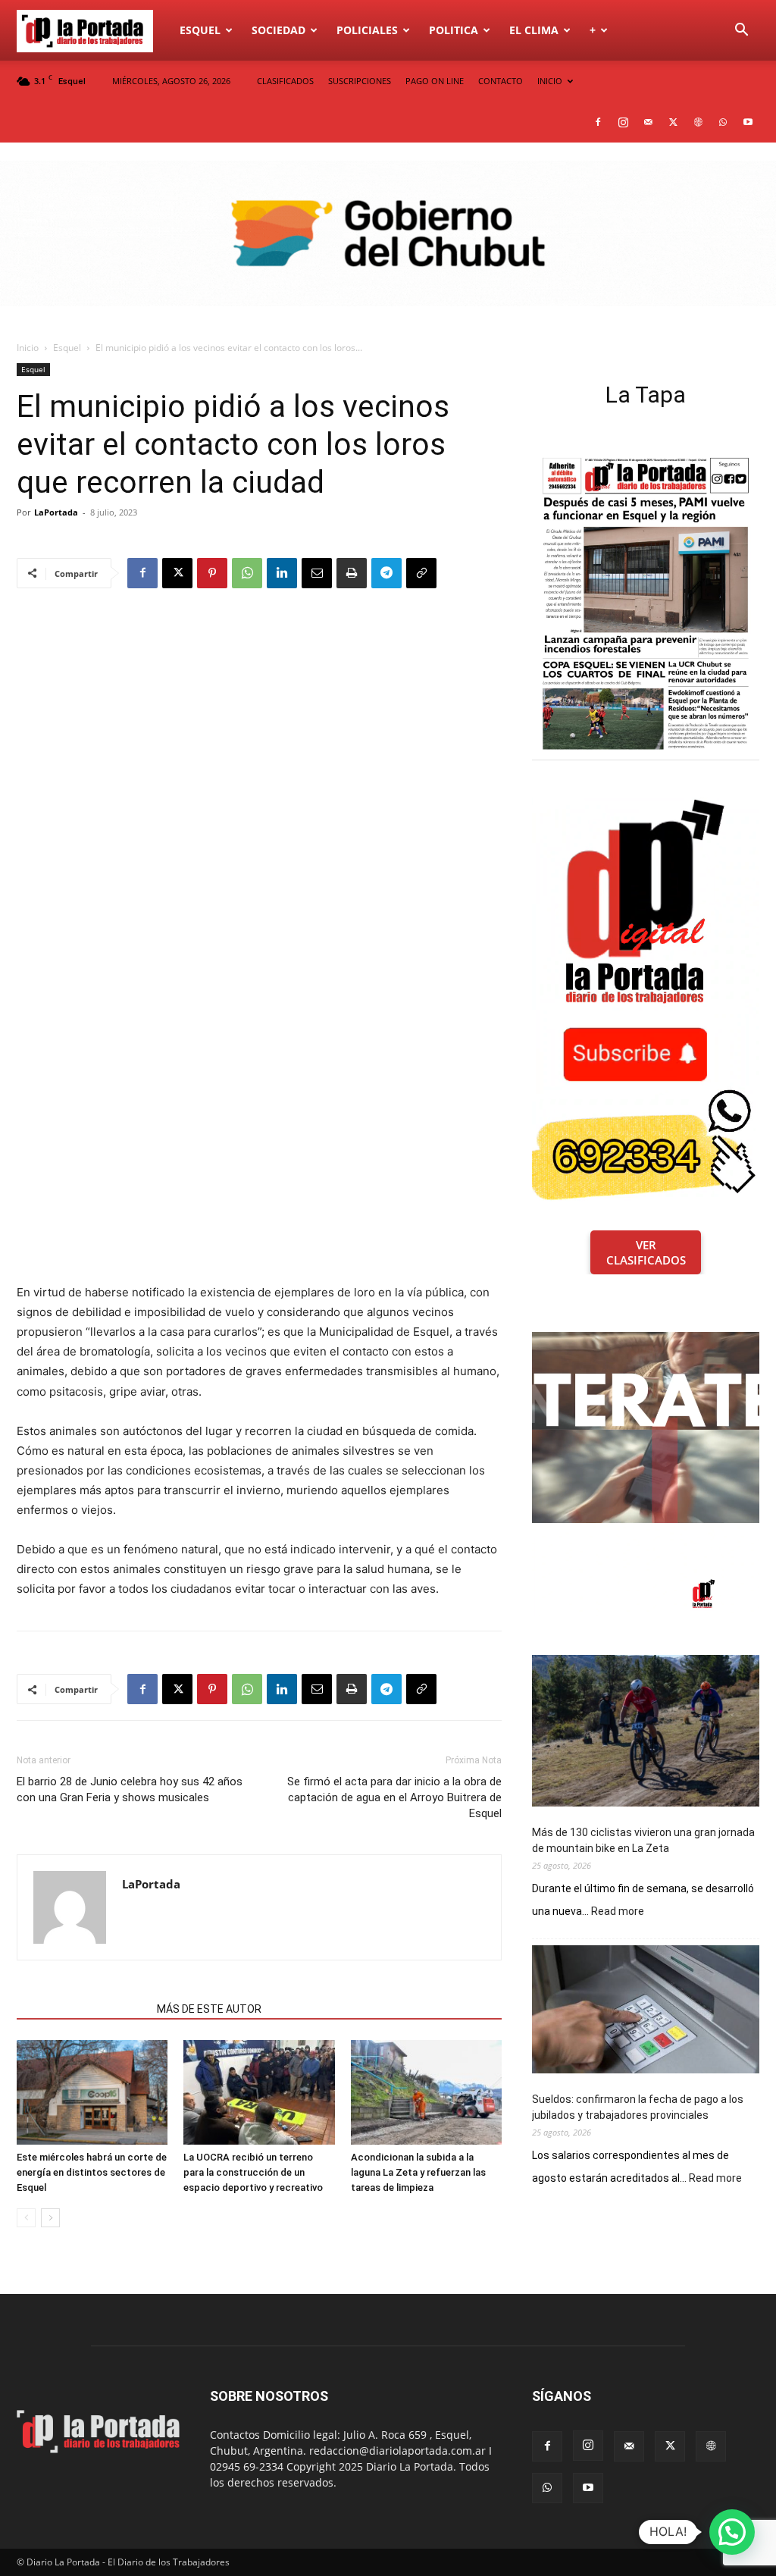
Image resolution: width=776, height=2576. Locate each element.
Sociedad (278, 30)
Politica (454, 30)
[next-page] (50, 2218)
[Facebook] (598, 122)
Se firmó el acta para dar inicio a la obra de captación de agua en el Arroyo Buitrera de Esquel (394, 1797)
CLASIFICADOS (285, 81)
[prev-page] (26, 2218)
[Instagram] (623, 122)
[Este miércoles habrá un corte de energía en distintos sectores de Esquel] (92, 2092)
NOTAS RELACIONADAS (82, 2009)
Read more (618, 1912)
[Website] (698, 122)
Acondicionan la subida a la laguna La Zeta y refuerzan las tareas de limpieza (418, 2172)
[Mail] (648, 122)
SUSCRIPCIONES (360, 81)
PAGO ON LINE (435, 81)
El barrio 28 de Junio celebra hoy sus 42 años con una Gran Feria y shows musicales (130, 1789)
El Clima (534, 30)
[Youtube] (748, 122)
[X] (673, 122)
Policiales (367, 30)
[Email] (317, 573)
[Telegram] (386, 573)
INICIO (550, 81)
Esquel (200, 30)
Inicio (28, 348)
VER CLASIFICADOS (646, 1252)
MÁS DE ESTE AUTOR (209, 2009)
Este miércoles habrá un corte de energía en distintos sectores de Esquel (92, 2172)
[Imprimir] (352, 573)
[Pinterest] (212, 573)
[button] (741, 31)
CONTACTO (501, 81)
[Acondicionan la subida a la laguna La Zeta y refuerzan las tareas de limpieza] (426, 2092)
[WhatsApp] (723, 122)
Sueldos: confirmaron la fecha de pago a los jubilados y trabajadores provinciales (638, 2107)
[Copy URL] (421, 573)
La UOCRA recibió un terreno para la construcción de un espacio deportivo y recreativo (253, 2172)
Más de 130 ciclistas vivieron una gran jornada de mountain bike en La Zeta (643, 1840)
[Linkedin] (282, 573)
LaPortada (56, 512)
